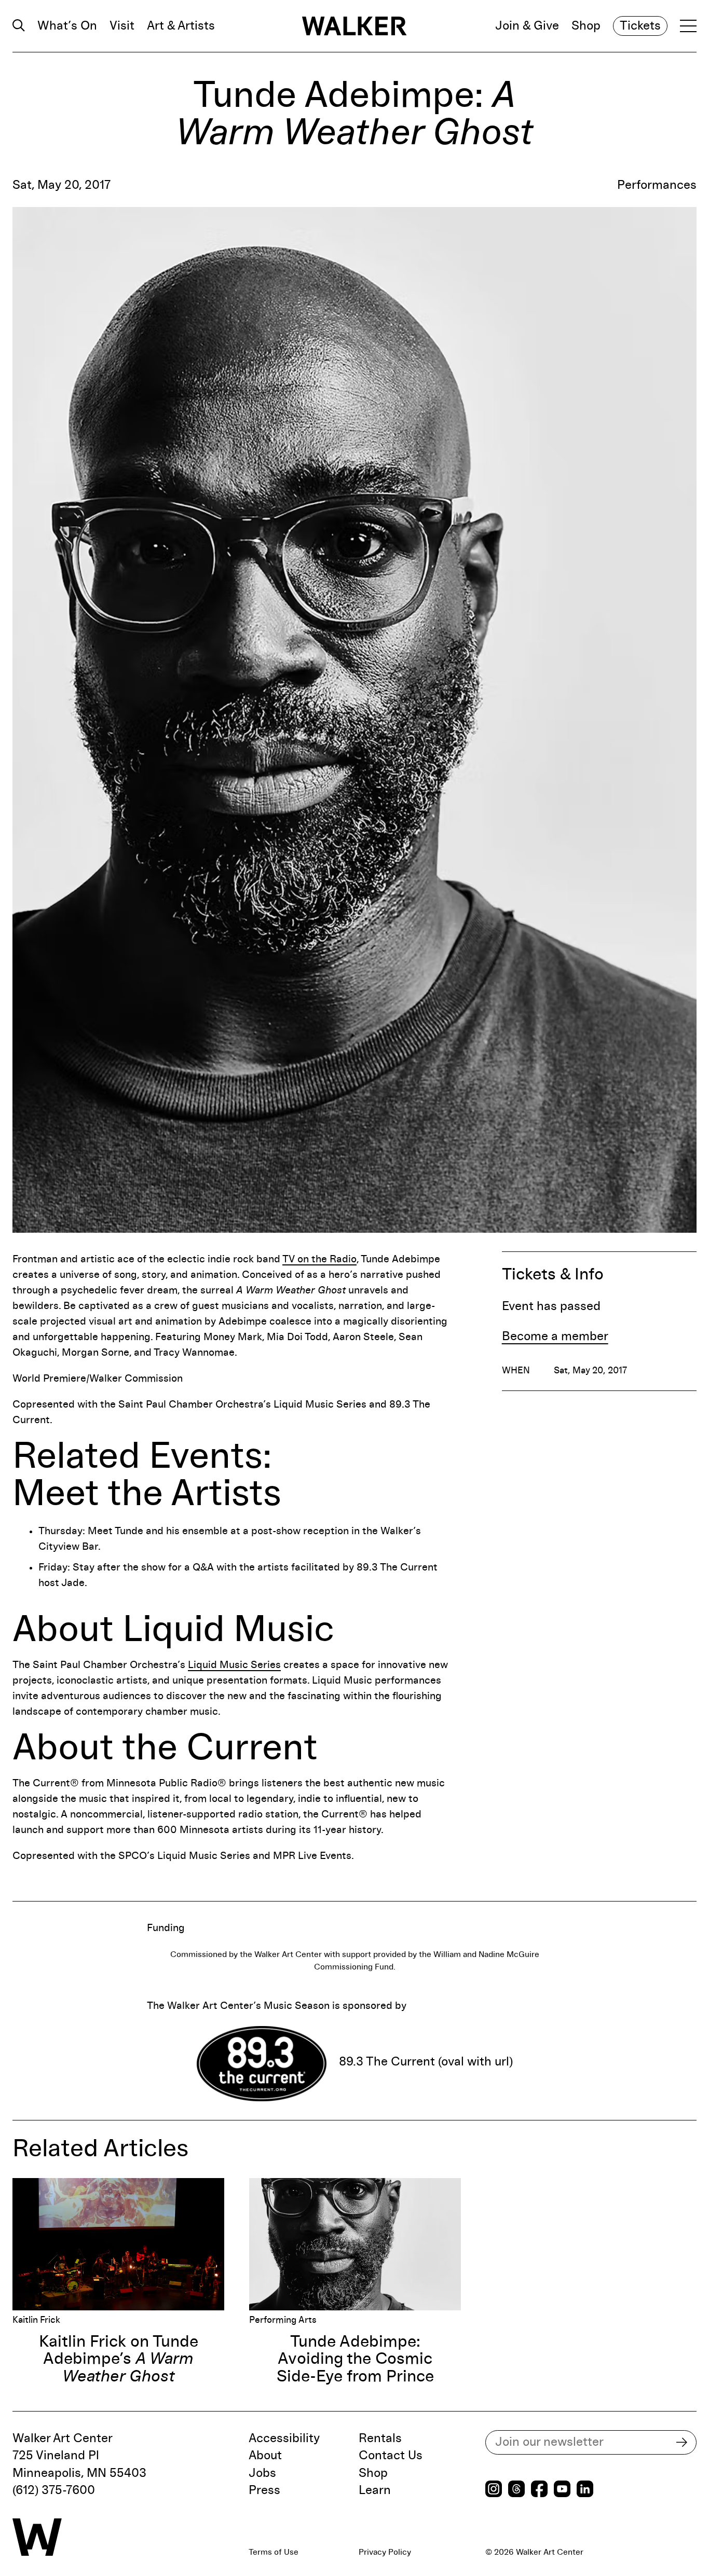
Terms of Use (274, 2552)
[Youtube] (562, 2490)
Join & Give (527, 26)
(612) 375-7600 (54, 2490)
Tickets (640, 26)
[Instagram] (494, 2490)
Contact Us (391, 2456)
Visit (122, 26)
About (265, 2456)
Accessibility (284, 2439)
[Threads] (516, 2490)
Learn (375, 2490)
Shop (586, 26)
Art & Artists (181, 26)
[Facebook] (539, 2490)
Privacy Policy (385, 2552)
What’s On (67, 26)
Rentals (380, 2439)
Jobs (262, 2473)
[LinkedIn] (585, 2490)
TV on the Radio (319, 1259)
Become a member (555, 1337)
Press (264, 2490)
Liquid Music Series (234, 1665)
